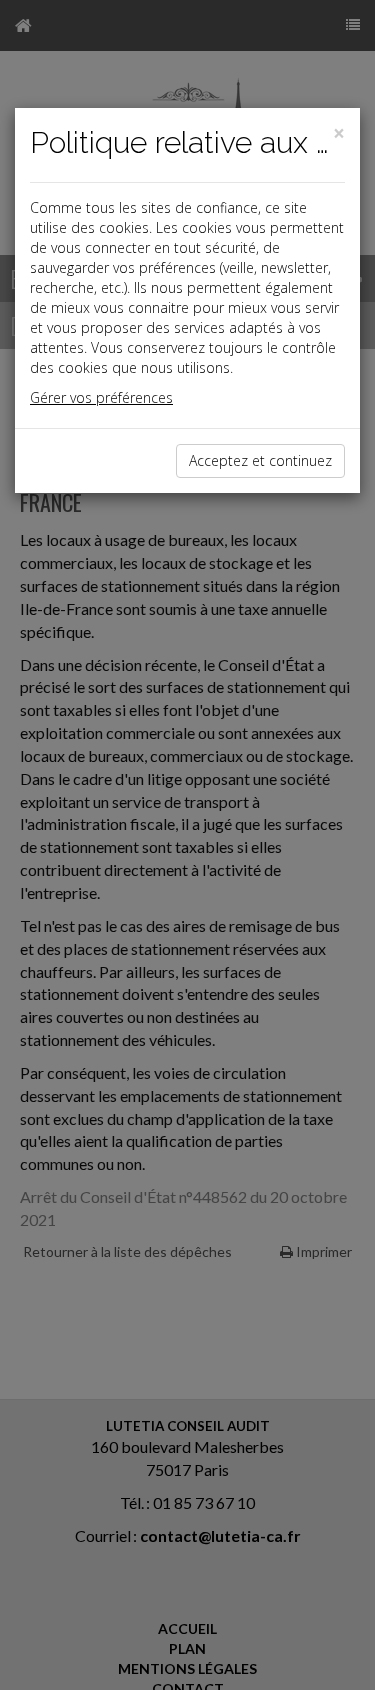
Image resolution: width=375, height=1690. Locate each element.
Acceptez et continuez (260, 460)
